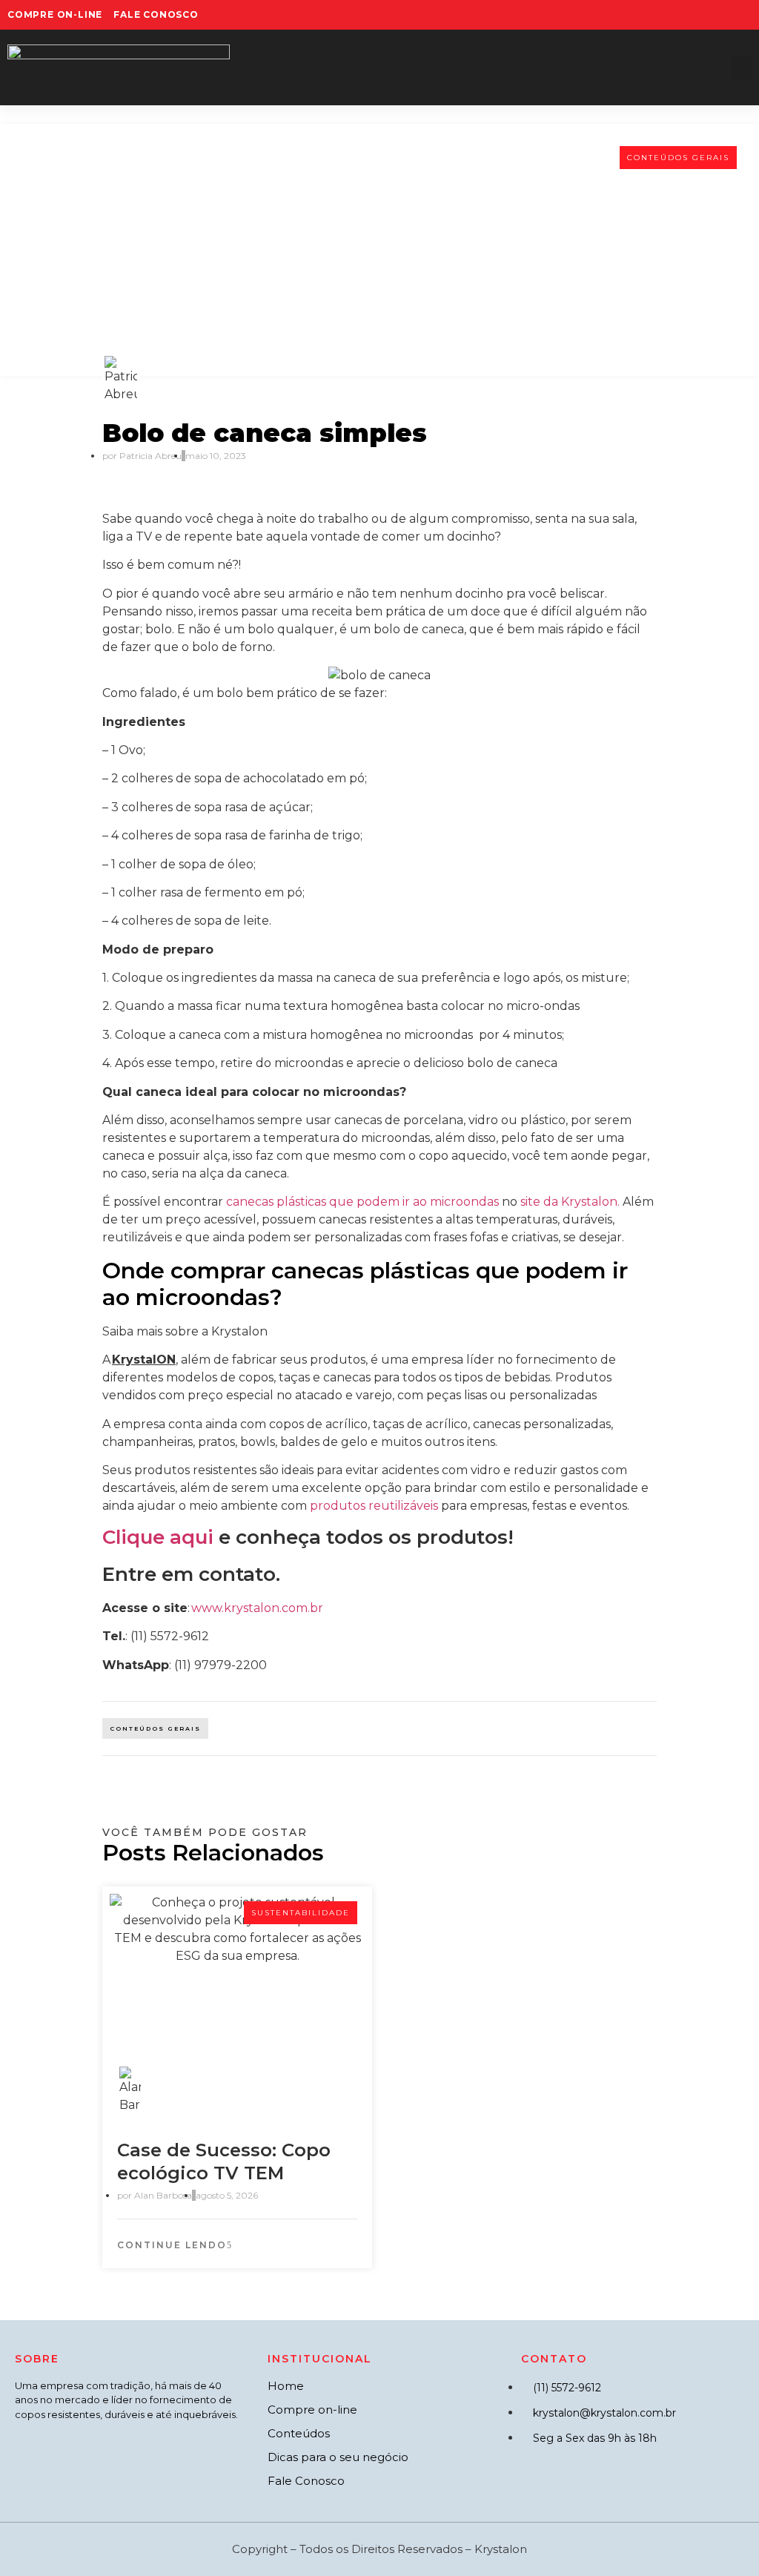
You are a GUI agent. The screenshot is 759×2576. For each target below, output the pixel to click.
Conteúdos (299, 2433)
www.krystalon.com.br (257, 1608)
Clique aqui (158, 1537)
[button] (741, 68)
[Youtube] (720, 15)
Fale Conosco (156, 14)
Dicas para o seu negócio (338, 2457)
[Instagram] (672, 15)
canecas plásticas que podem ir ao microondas (362, 1202)
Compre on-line (312, 2410)
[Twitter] (696, 15)
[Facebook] (647, 15)
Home (286, 2386)
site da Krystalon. (570, 1202)
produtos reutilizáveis (374, 1506)
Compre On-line (55, 14)
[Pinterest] (745, 15)
